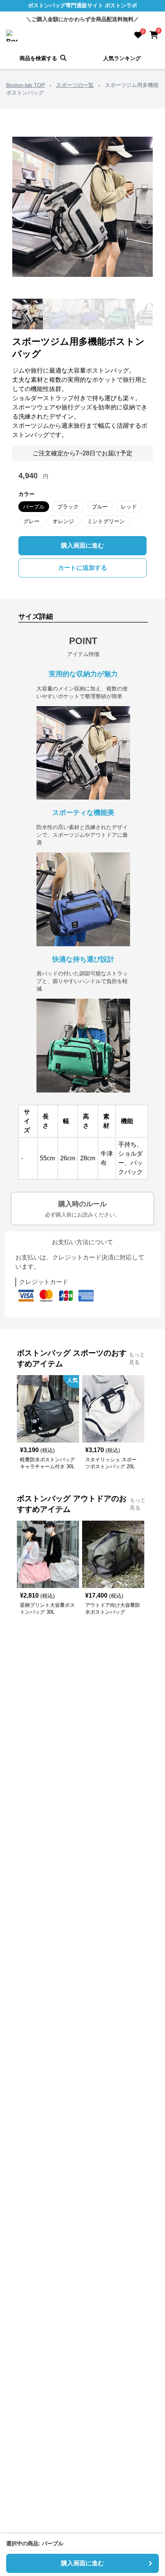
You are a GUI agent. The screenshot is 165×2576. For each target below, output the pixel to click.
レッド (129, 507)
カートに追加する (82, 568)
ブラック (68, 507)
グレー (31, 521)
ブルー (100, 507)
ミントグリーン (106, 521)
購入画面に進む (82, 545)
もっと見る (137, 1358)
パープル (34, 507)
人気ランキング (122, 58)
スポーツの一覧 (75, 85)
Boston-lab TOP (26, 85)
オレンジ (63, 521)
